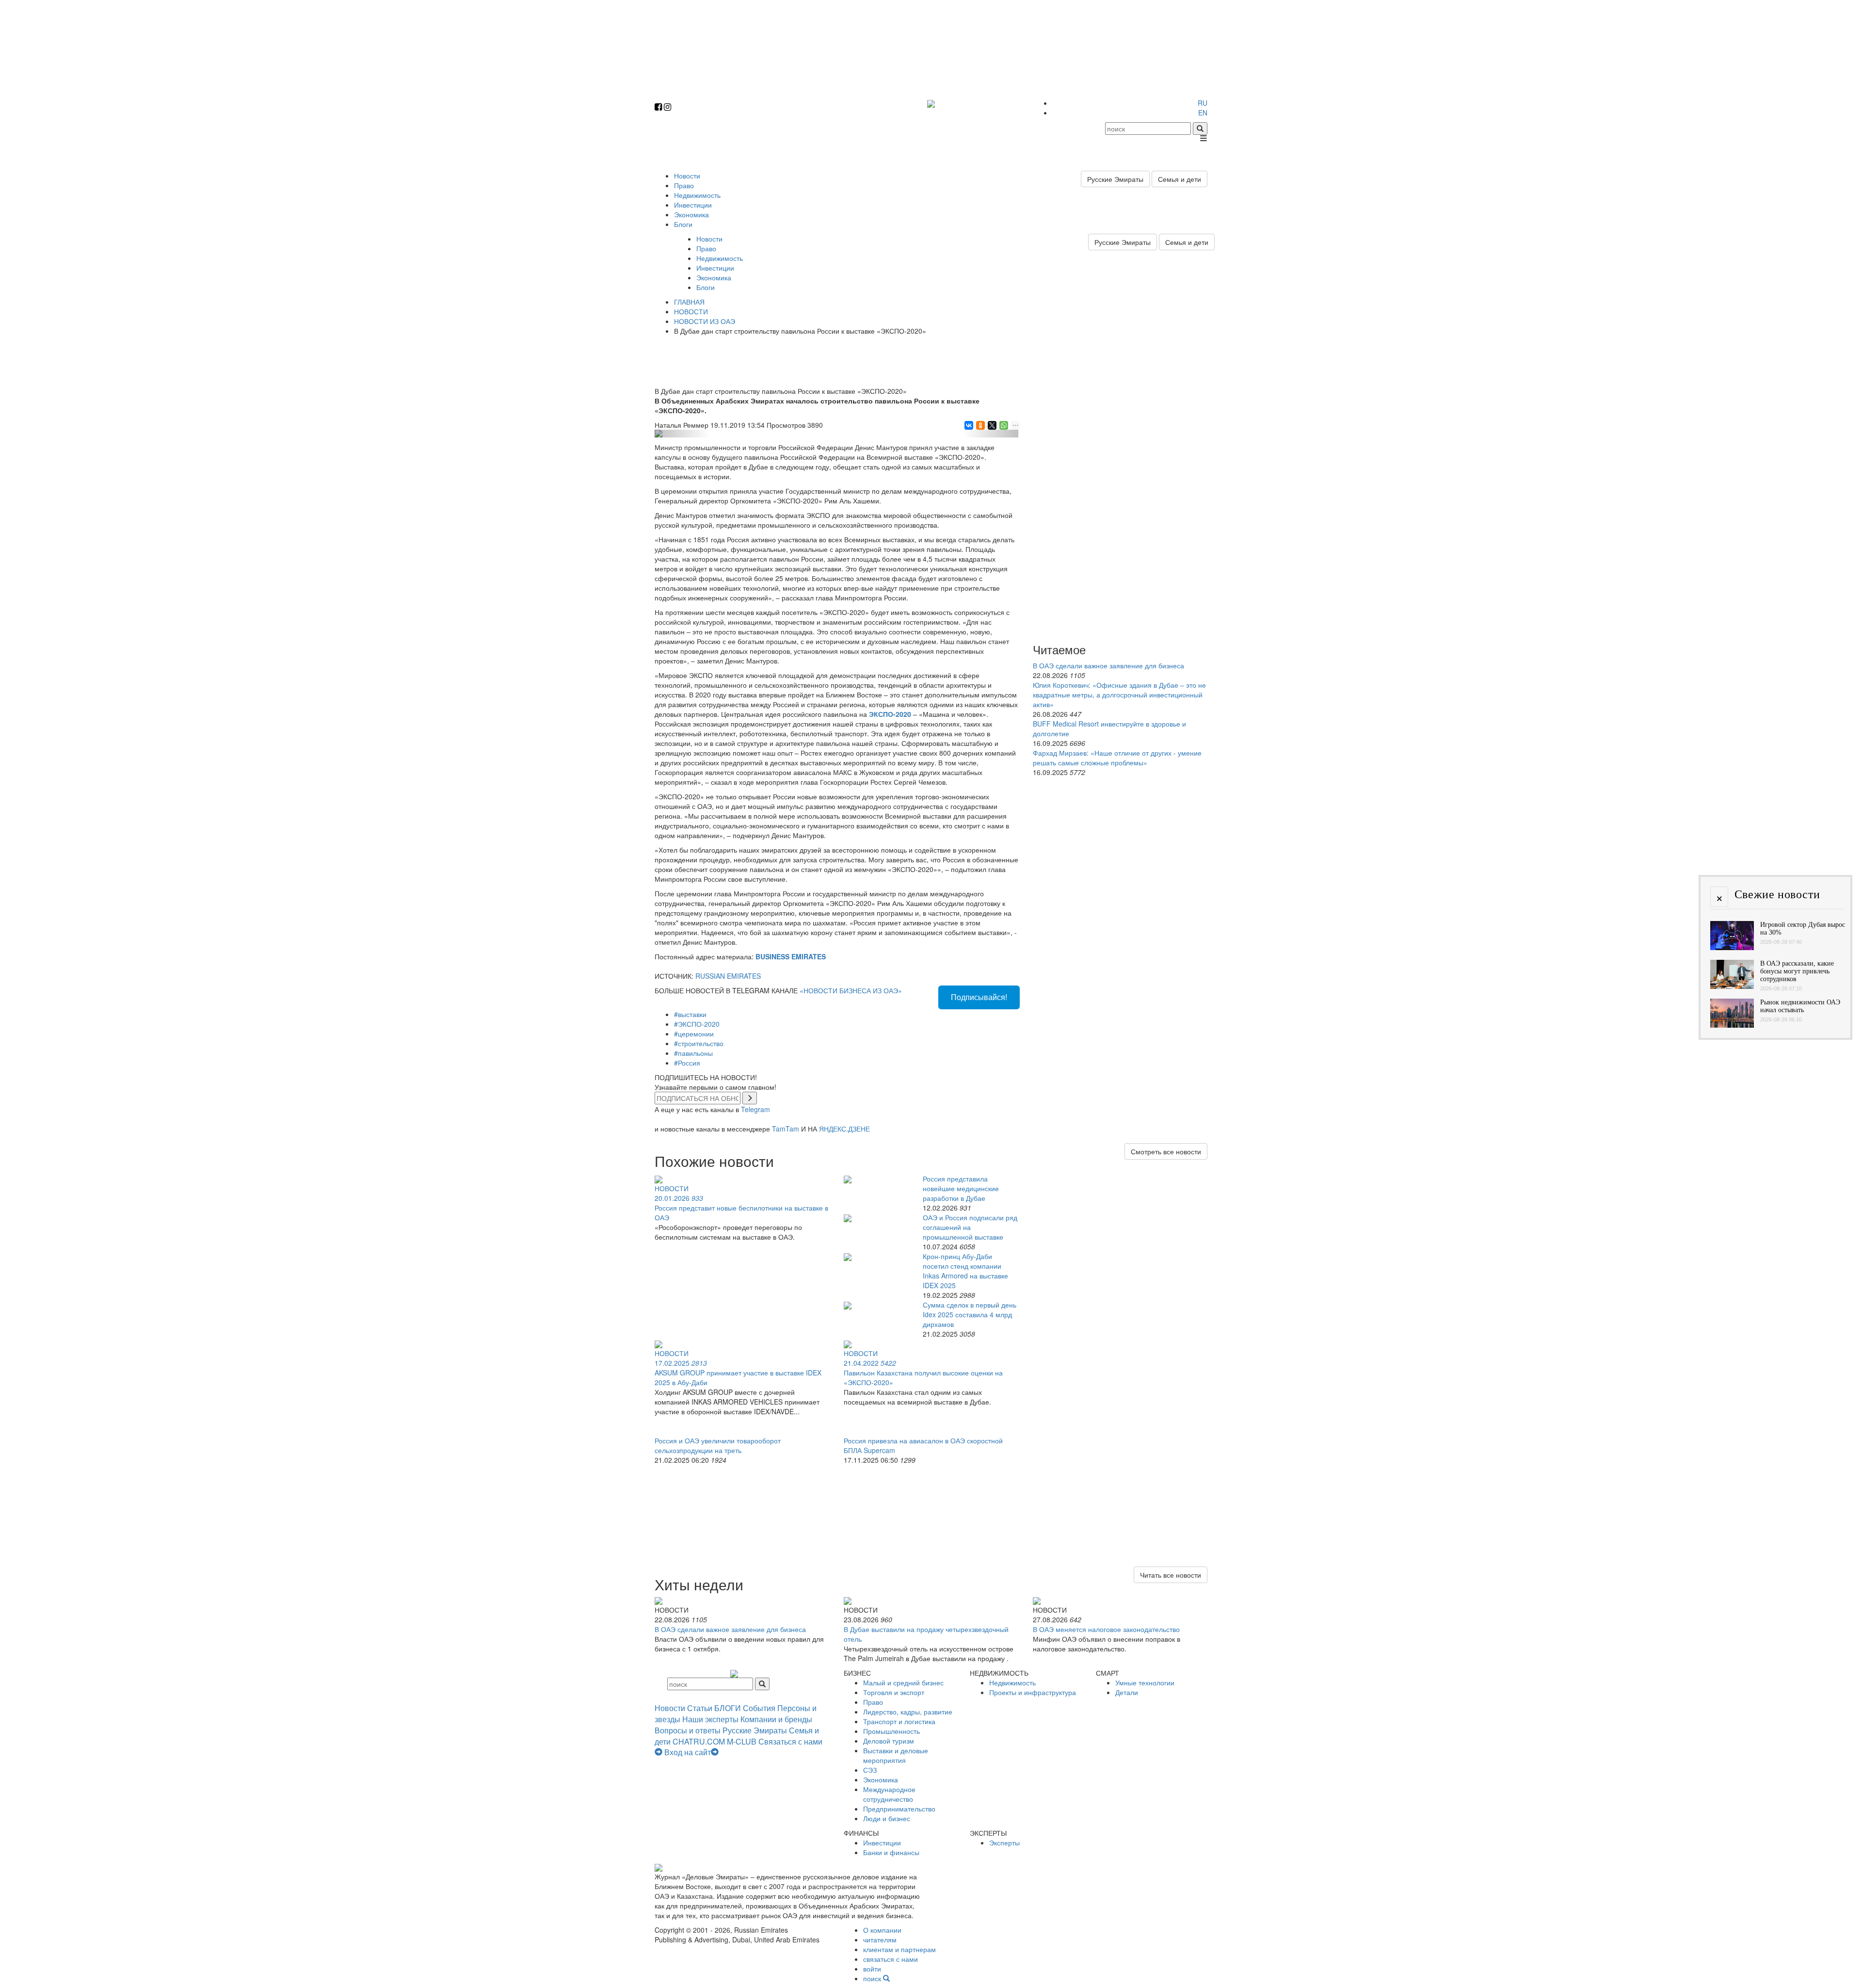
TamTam (786, 1129)
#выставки (690, 1014)
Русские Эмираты (1115, 179)
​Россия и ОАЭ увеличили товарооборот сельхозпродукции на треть (718, 1445)
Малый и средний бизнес (903, 1682)
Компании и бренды (776, 1719)
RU (1203, 103)
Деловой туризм (889, 1741)
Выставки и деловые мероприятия (896, 1755)
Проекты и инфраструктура (1033, 1692)
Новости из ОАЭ (705, 321)
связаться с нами (891, 1959)
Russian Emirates (728, 976)
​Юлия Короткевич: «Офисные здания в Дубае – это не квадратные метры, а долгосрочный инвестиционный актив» (1119, 695)
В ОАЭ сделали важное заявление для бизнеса (1108, 665)
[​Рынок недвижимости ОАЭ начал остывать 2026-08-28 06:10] (1732, 1025)
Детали (1127, 1692)
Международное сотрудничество (889, 1794)
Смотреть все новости (1166, 1151)
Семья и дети (1180, 179)
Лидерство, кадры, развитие (908, 1712)
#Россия (687, 1063)
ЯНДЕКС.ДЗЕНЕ (844, 1129)
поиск (873, 1978)
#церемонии (694, 1034)
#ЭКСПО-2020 (697, 1024)
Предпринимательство (899, 1809)
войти (872, 1969)
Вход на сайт (688, 1752)
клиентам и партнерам (899, 1949)
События (759, 1708)
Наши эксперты (710, 1719)
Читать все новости (1171, 1575)
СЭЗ (870, 1770)
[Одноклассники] (980, 425)
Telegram (755, 1109)
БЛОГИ (728, 1708)
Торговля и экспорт (894, 1692)
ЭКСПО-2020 (891, 714)
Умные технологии (1145, 1682)
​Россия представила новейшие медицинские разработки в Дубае (961, 1188)
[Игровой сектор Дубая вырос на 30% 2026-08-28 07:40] (1732, 947)
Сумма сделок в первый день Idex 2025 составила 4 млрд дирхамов (970, 1314)
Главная (689, 302)
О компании (882, 1930)
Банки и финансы (891, 1852)
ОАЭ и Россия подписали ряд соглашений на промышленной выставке (970, 1227)
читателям (880, 1940)
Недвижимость (697, 195)
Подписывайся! (979, 997)
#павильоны (693, 1053)
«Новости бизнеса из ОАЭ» (851, 990)
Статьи (700, 1708)
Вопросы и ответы (688, 1730)
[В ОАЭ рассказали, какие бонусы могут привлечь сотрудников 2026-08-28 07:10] (1732, 986)
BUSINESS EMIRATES (791, 956)
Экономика (691, 214)
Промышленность (891, 1731)
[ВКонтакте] (968, 425)
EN (1203, 113)
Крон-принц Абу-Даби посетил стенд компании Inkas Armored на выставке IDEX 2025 (965, 1271)
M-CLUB (742, 1741)
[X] (991, 425)
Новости (687, 176)
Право (684, 185)
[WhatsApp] (1003, 425)
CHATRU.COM (699, 1741)
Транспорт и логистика (899, 1721)
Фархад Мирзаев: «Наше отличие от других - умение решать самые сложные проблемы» (1117, 758)
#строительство (699, 1043)
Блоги (683, 224)
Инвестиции (693, 205)
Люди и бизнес (887, 1818)
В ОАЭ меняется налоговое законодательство (1106, 1629)
